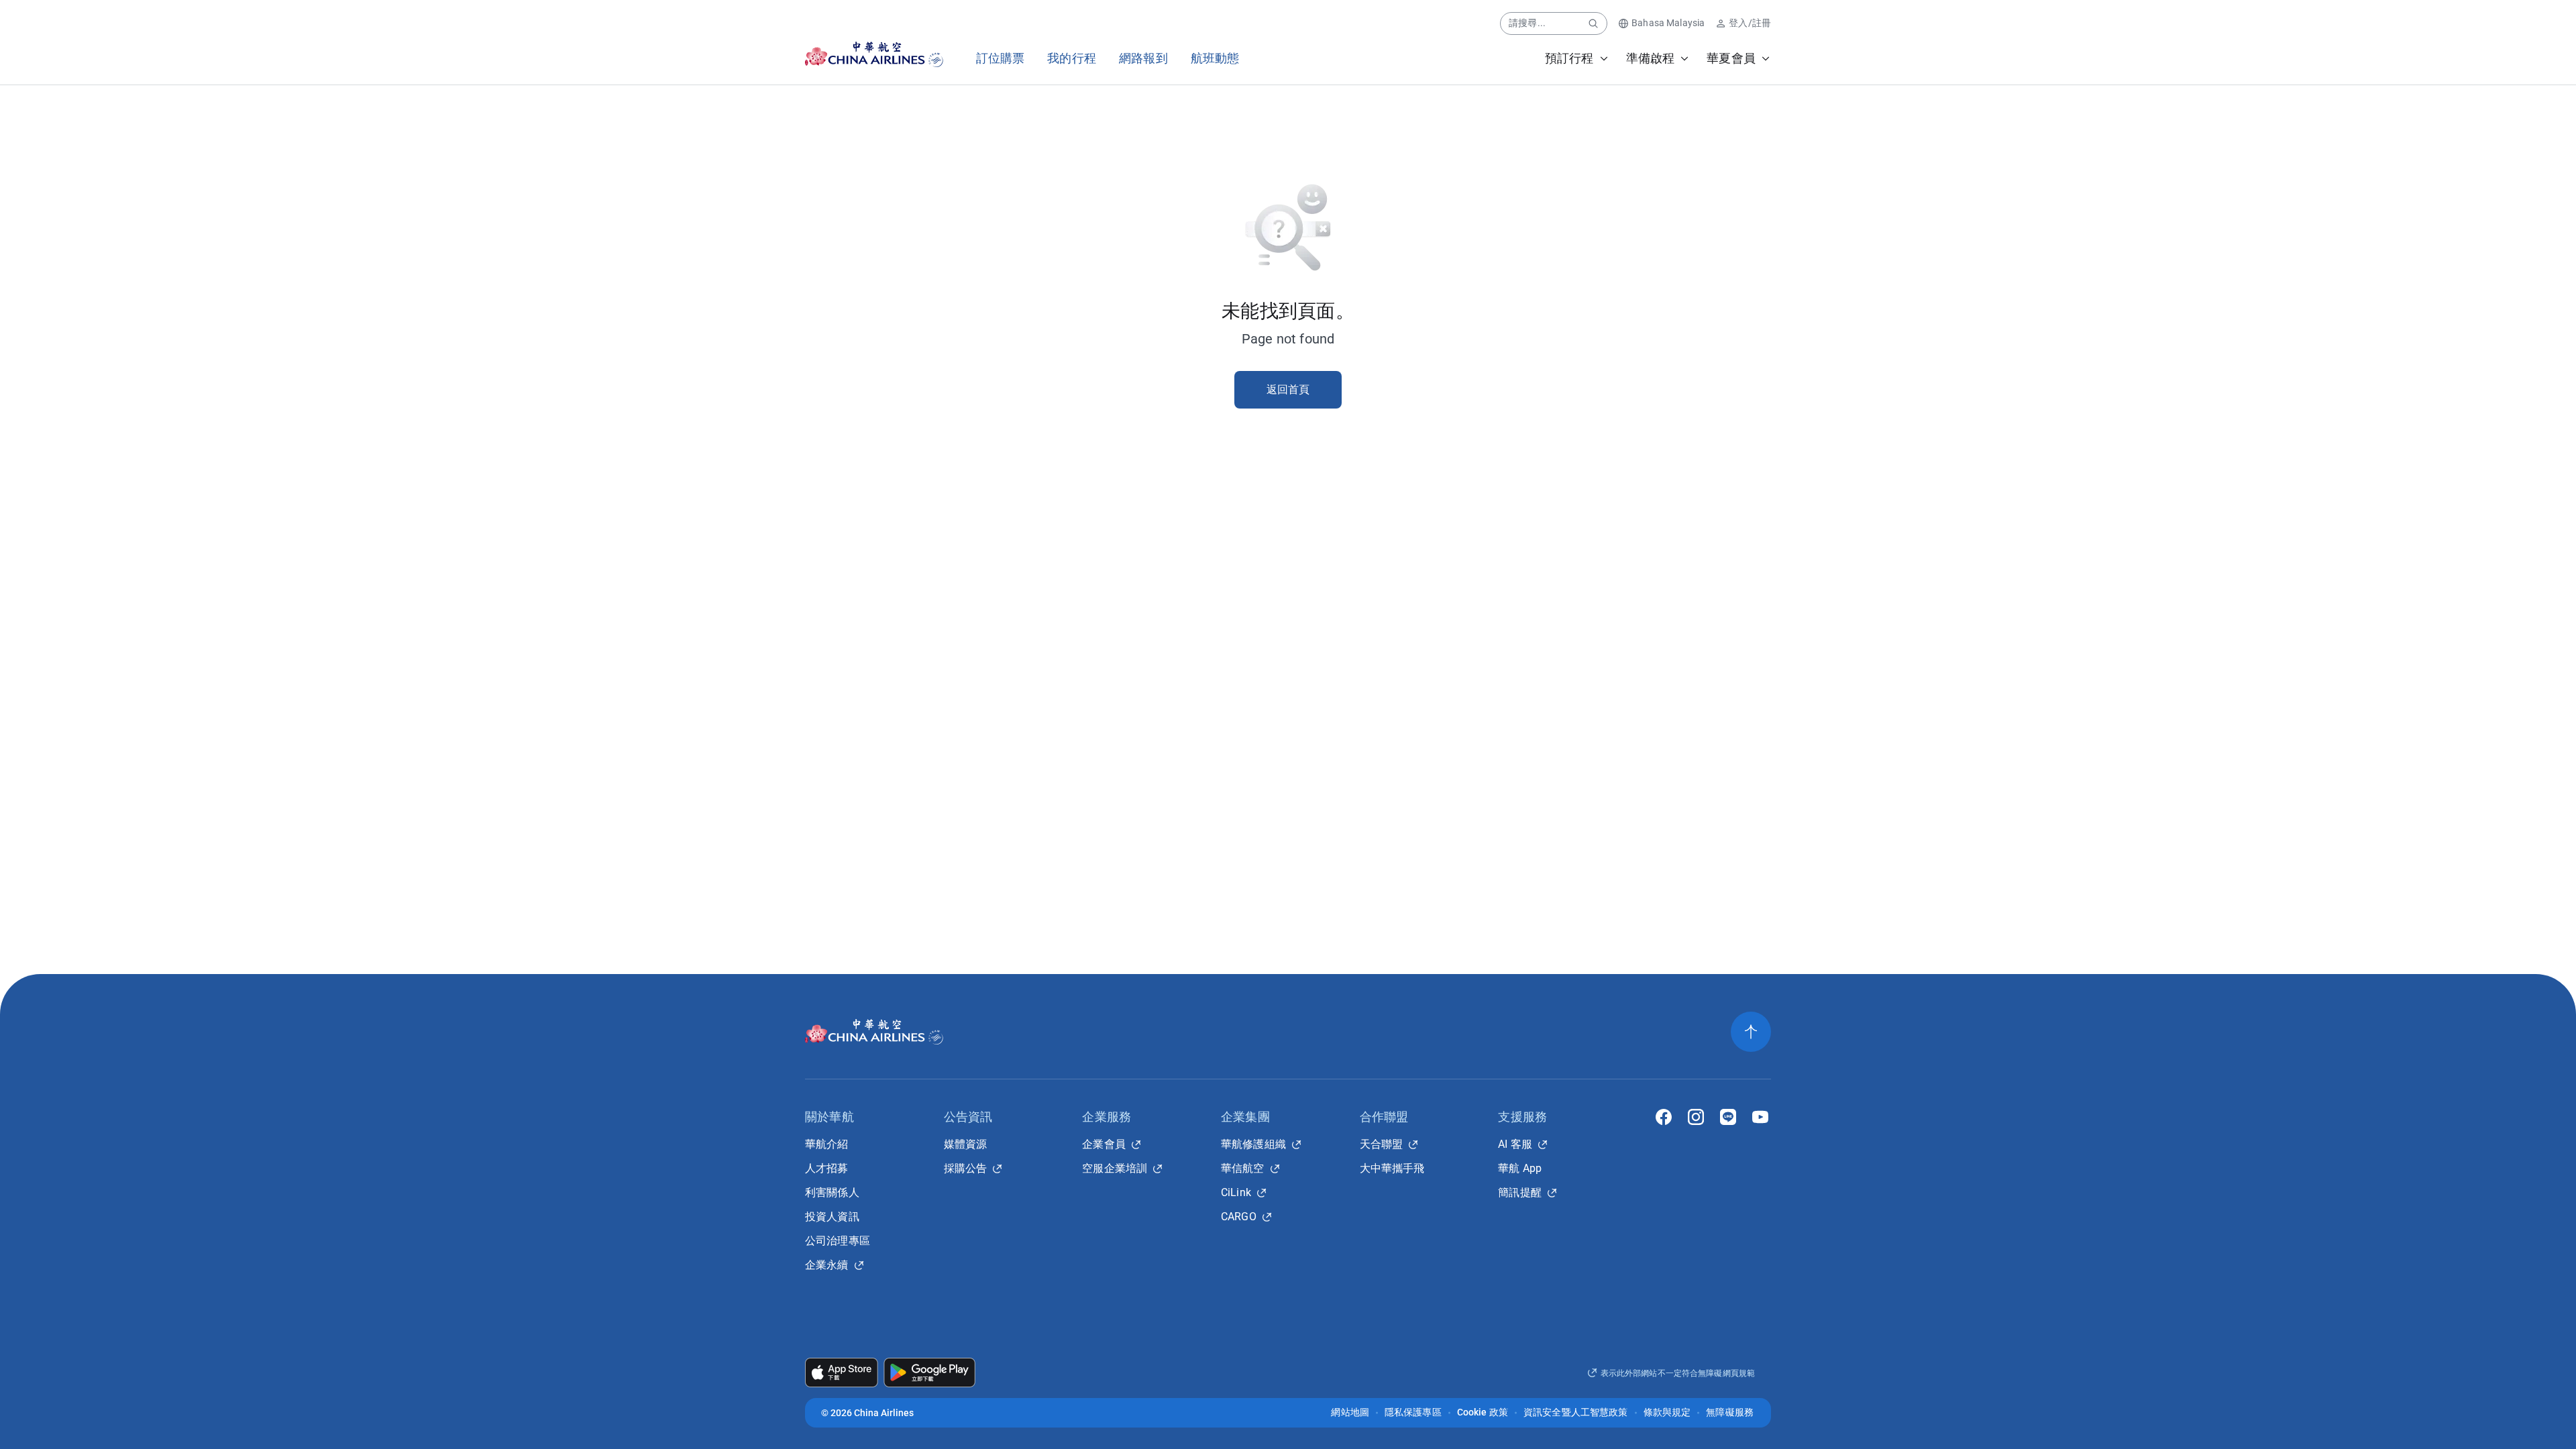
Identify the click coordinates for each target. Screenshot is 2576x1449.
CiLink (1236, 1192)
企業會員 (1104, 1144)
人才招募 (827, 1168)
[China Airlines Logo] (862, 54)
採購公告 (966, 1168)
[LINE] (1728, 1117)
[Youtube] (1760, 1117)
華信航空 (1243, 1168)
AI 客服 (1515, 1144)
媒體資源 (966, 1144)
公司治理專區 (838, 1241)
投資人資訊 (832, 1217)
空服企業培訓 (1115, 1168)
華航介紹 (827, 1144)
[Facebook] (1664, 1117)
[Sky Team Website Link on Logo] (937, 54)
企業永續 (827, 1265)
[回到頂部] (1751, 1032)
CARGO (1239, 1217)
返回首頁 (1288, 389)
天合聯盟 (1382, 1144)
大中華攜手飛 (1392, 1168)
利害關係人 (832, 1192)
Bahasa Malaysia (1668, 23)
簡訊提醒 (1520, 1192)
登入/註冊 (1750, 23)
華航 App (1520, 1168)
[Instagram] (1696, 1117)
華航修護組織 (1253, 1144)
